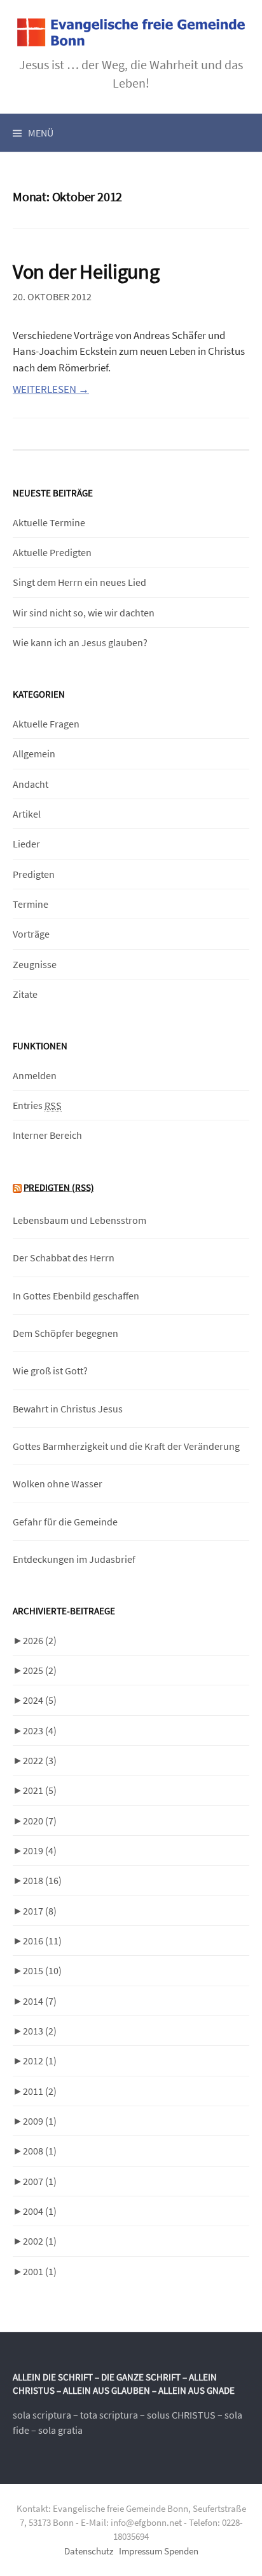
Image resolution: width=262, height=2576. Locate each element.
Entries (37, 1105)
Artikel (27, 814)
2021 (40, 1790)
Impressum (141, 2551)
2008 (40, 2151)
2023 (40, 1730)
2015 (42, 1970)
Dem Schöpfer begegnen (65, 1333)
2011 (40, 2091)
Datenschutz (89, 2551)
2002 (40, 2241)
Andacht (31, 784)
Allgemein (34, 754)
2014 (40, 2001)
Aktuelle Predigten (52, 552)
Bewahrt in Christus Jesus (68, 1409)
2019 (40, 1850)
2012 (40, 2061)
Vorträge (31, 934)
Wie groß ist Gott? (50, 1371)
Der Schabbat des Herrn (64, 1258)
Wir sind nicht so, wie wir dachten (84, 613)
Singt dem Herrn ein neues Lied (79, 582)
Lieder (26, 844)
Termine (31, 904)
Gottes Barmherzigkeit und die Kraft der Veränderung (126, 1446)
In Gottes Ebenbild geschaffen (76, 1296)
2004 (40, 2211)
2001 (40, 2271)
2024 (40, 1700)
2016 (42, 1941)
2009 (40, 2121)
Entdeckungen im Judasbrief (74, 1559)
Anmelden (35, 1075)
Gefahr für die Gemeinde (65, 1522)
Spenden (181, 2551)
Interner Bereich (47, 1135)
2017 (40, 1911)
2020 (40, 1821)
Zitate (25, 994)
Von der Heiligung (86, 271)
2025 (40, 1670)
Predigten (34, 874)
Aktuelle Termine (49, 522)
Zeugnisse (35, 964)
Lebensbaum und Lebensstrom (79, 1220)
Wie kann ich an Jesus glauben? (80, 642)
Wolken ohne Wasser (58, 1484)
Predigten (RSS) (59, 1187)
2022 (40, 1760)
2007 (40, 2181)
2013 (40, 2031)
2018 (42, 1880)
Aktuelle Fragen (46, 724)
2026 (40, 1640)
